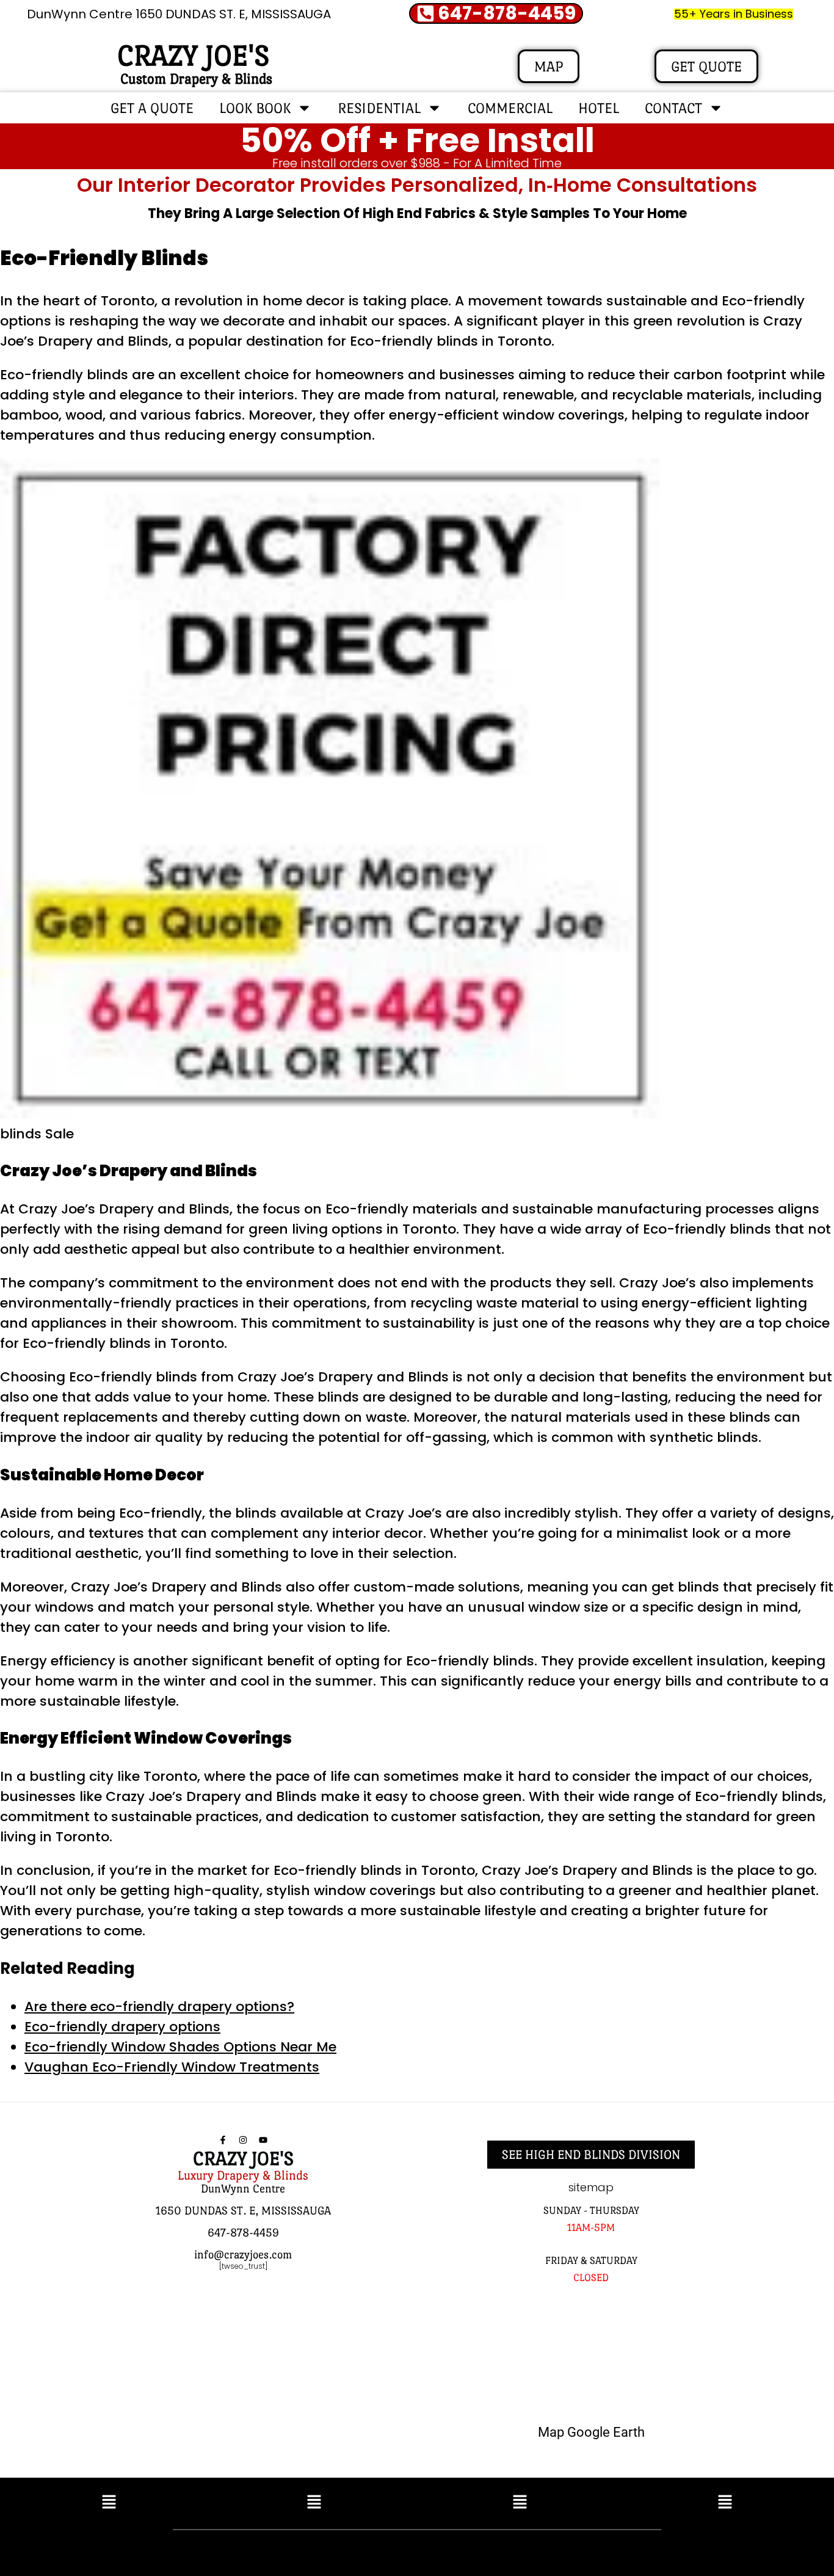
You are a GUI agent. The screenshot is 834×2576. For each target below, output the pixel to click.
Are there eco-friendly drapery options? (159, 2007)
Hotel (599, 108)
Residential (379, 108)
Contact (673, 108)
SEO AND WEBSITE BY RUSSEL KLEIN (548, 2550)
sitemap (591, 2187)
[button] (109, 2503)
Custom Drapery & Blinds (196, 78)
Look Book (255, 108)
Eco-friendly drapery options (122, 2027)
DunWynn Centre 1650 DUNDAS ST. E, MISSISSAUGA (179, 14)
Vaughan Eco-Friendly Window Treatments (172, 2067)
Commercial (510, 108)
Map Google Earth (591, 2432)
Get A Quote (152, 108)
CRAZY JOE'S (193, 56)
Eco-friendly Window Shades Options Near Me (180, 2047)
